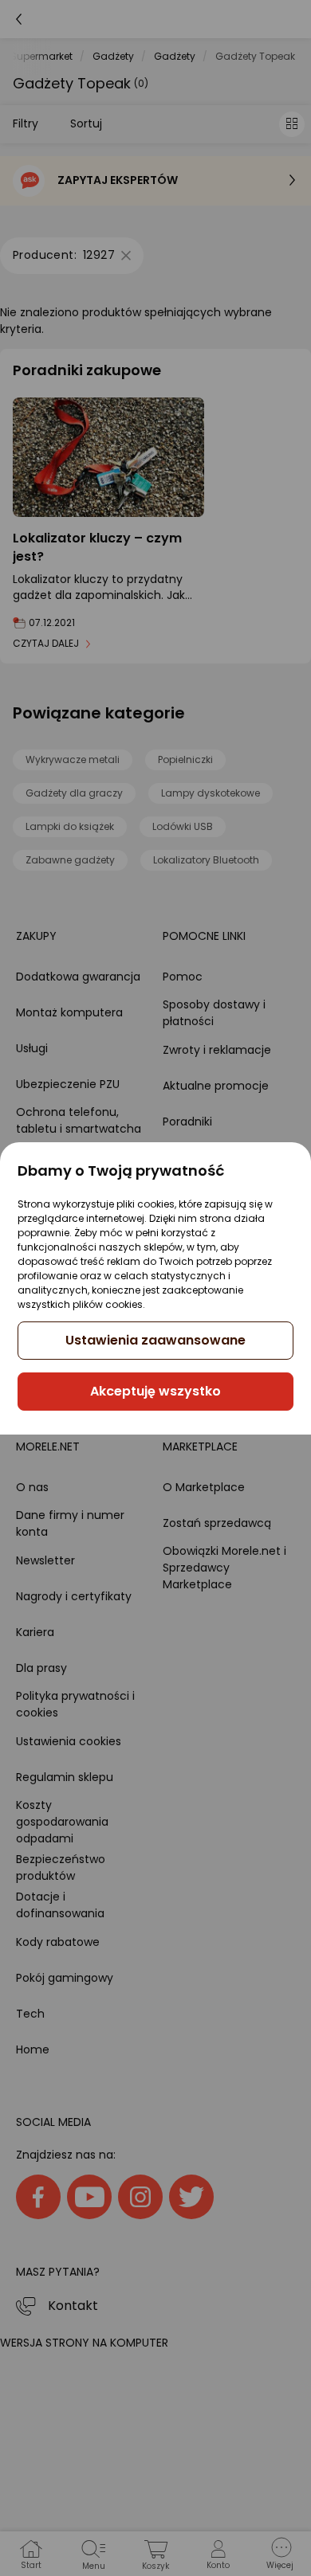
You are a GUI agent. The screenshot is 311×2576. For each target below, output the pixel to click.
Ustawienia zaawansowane (155, 1340)
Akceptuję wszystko (155, 1391)
